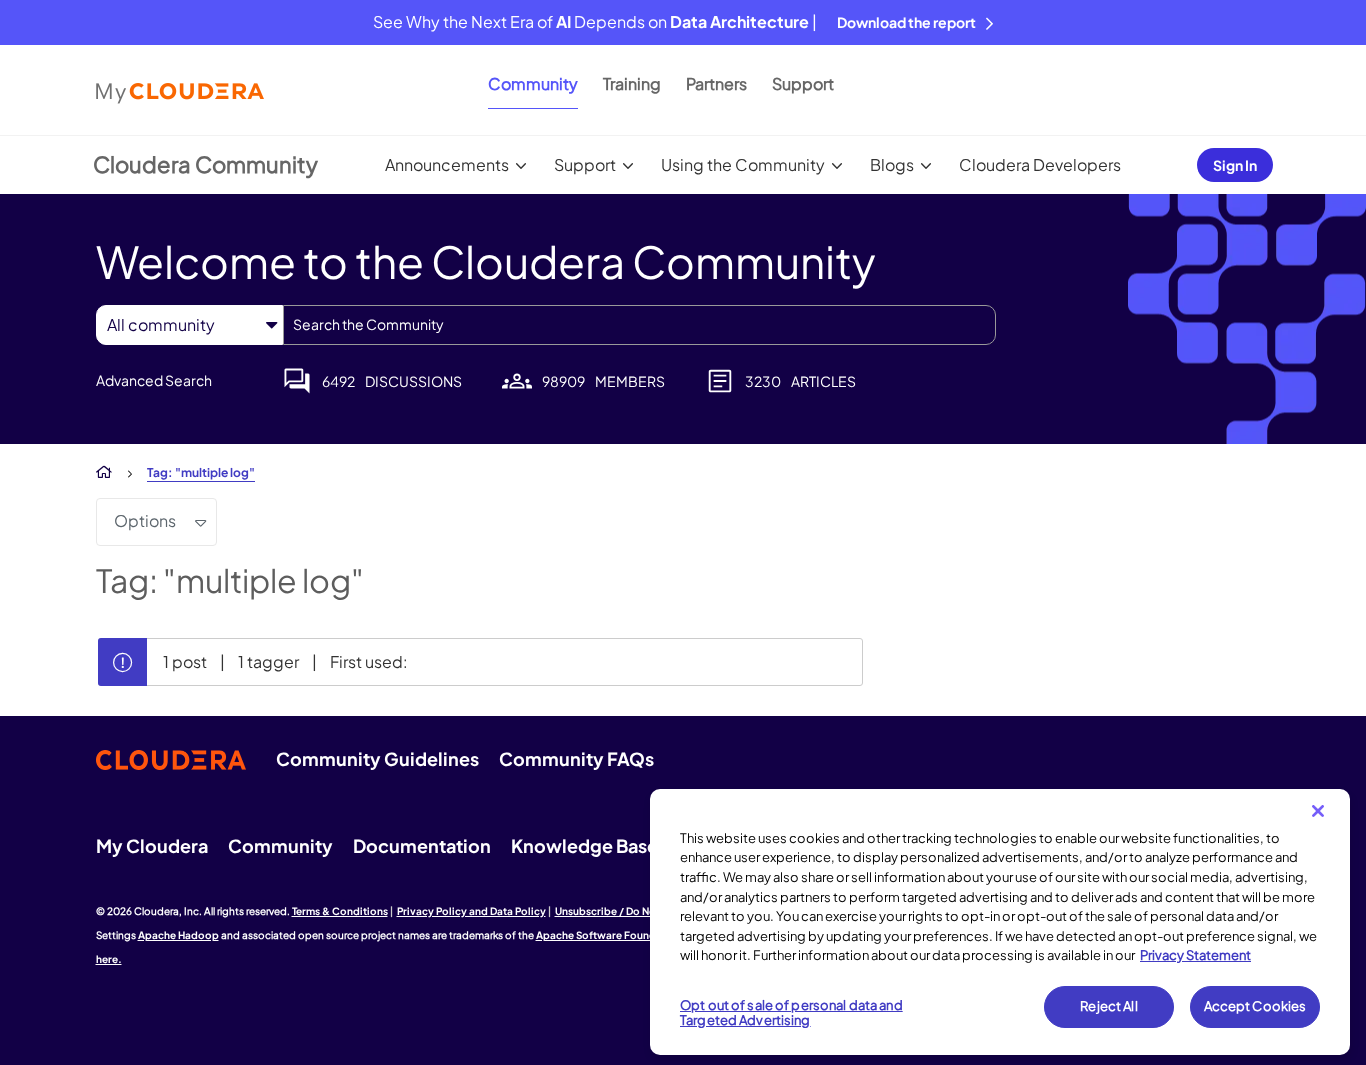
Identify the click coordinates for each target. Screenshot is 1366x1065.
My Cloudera (152, 845)
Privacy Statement (1195, 955)
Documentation (422, 845)
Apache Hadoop (178, 935)
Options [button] (145, 520)
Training (632, 83)
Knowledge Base (584, 845)
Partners (716, 83)
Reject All (1108, 1006)
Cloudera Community (205, 164)
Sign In (1235, 165)
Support (803, 83)
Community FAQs (576, 758)
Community (533, 83)
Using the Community (743, 164)
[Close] (1318, 811)
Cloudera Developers (1040, 164)
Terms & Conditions (340, 911)
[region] (1000, 922)
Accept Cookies (1255, 1006)
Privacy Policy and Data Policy (471, 911)
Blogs (892, 164)
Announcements (447, 164)
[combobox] (639, 325)
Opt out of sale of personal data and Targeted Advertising (791, 1013)
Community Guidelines (377, 758)
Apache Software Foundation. (611, 935)
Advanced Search (154, 380)
